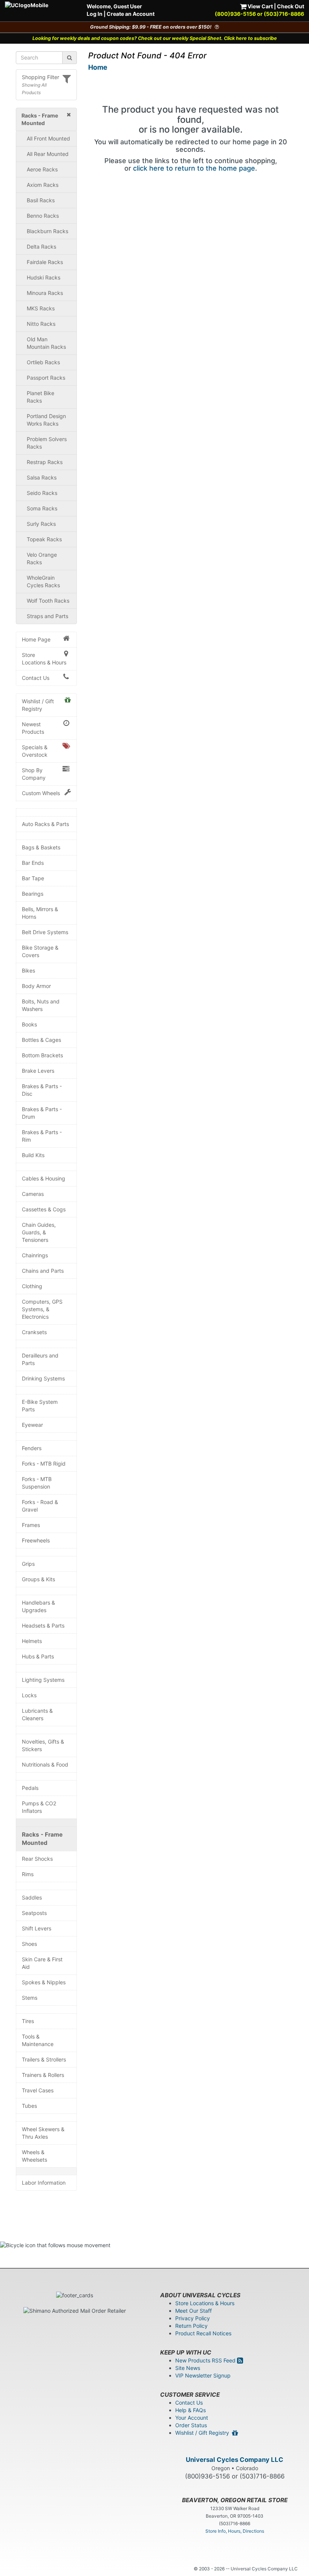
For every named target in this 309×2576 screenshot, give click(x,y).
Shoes (29, 1944)
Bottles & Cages (41, 1040)
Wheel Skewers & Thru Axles (43, 2133)
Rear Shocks (37, 1859)
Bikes (28, 970)
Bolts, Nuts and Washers (41, 1005)
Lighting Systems (43, 1680)
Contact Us (36, 678)
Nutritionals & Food (45, 1764)
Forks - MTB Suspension (37, 1483)
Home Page (36, 639)
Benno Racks (43, 216)
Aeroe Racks (42, 169)
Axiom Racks (43, 185)
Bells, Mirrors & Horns (40, 913)
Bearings (33, 894)
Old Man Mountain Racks (46, 343)
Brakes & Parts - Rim (42, 1136)
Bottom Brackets (42, 1055)
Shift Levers (37, 1928)
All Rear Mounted (48, 154)
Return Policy (191, 2326)
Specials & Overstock (35, 751)
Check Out (291, 6)
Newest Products (33, 728)
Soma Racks (42, 508)
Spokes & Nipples (44, 1982)
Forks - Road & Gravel (40, 1506)
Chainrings (35, 1255)
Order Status (191, 2425)
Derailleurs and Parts (40, 1359)
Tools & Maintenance (38, 2040)
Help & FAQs (190, 2410)
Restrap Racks (45, 462)
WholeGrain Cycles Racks (43, 581)
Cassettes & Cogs (44, 1209)
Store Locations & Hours (44, 659)
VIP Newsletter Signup (203, 2375)
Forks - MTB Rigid (44, 1464)
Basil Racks (41, 200)
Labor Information (44, 2183)
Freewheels (36, 1540)
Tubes (29, 2106)
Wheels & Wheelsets (34, 2156)
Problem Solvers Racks (47, 443)
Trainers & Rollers (43, 2075)
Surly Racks (41, 524)
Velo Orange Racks (42, 558)
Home (98, 67)
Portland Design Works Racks (46, 420)
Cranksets (34, 1332)
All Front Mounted (48, 138)
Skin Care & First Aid (42, 1963)
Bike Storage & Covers (40, 951)
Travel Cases (38, 2090)
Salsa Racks (42, 477)
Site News (188, 2368)
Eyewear (32, 1425)
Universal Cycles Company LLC (235, 2460)
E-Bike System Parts (40, 1406)
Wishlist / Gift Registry (38, 705)
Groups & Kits (38, 1579)
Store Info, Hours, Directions (235, 2531)
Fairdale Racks (45, 262)
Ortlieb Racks (43, 362)
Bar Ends (33, 863)
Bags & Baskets (41, 847)
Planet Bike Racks (41, 397)
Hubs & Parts (38, 1656)
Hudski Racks (44, 277)
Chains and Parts (43, 1271)
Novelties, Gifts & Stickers (43, 1745)
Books (29, 1024)
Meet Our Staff (194, 2311)
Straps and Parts (47, 616)
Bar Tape (33, 878)
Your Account (192, 2418)
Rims (28, 1874)
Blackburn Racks (47, 231)
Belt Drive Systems (45, 932)
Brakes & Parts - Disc (42, 1090)
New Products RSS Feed (206, 2360)
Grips (28, 1564)
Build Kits (33, 1155)
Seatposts (34, 1913)
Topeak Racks (44, 539)
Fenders (32, 1448)
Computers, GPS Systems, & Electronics (42, 1309)
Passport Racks (46, 378)
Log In (95, 14)
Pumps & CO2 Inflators (39, 1807)
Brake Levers (38, 1071)
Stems (30, 1998)
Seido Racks (42, 493)
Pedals (30, 1788)
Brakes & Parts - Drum (42, 1113)
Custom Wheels (41, 793)
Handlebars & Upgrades (38, 1606)
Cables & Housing (44, 1178)
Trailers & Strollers (44, 2059)
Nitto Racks (41, 324)
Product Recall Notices (203, 2333)
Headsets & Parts (43, 1625)
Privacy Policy (193, 2318)
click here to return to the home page (194, 168)
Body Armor (36, 986)
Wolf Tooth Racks (48, 601)
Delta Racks (41, 247)
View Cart (260, 6)
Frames (31, 1525)
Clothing (32, 1286)
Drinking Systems (43, 1378)
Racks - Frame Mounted (42, 1839)
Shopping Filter (41, 77)
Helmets (32, 1641)
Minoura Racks (45, 293)
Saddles (32, 1897)
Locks (29, 1695)
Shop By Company (34, 774)
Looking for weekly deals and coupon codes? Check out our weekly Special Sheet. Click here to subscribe (155, 38)
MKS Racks (41, 308)
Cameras (33, 1194)
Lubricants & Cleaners (37, 1714)
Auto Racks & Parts (45, 824)
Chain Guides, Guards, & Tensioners (39, 1232)
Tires (28, 2021)
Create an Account (131, 14)
